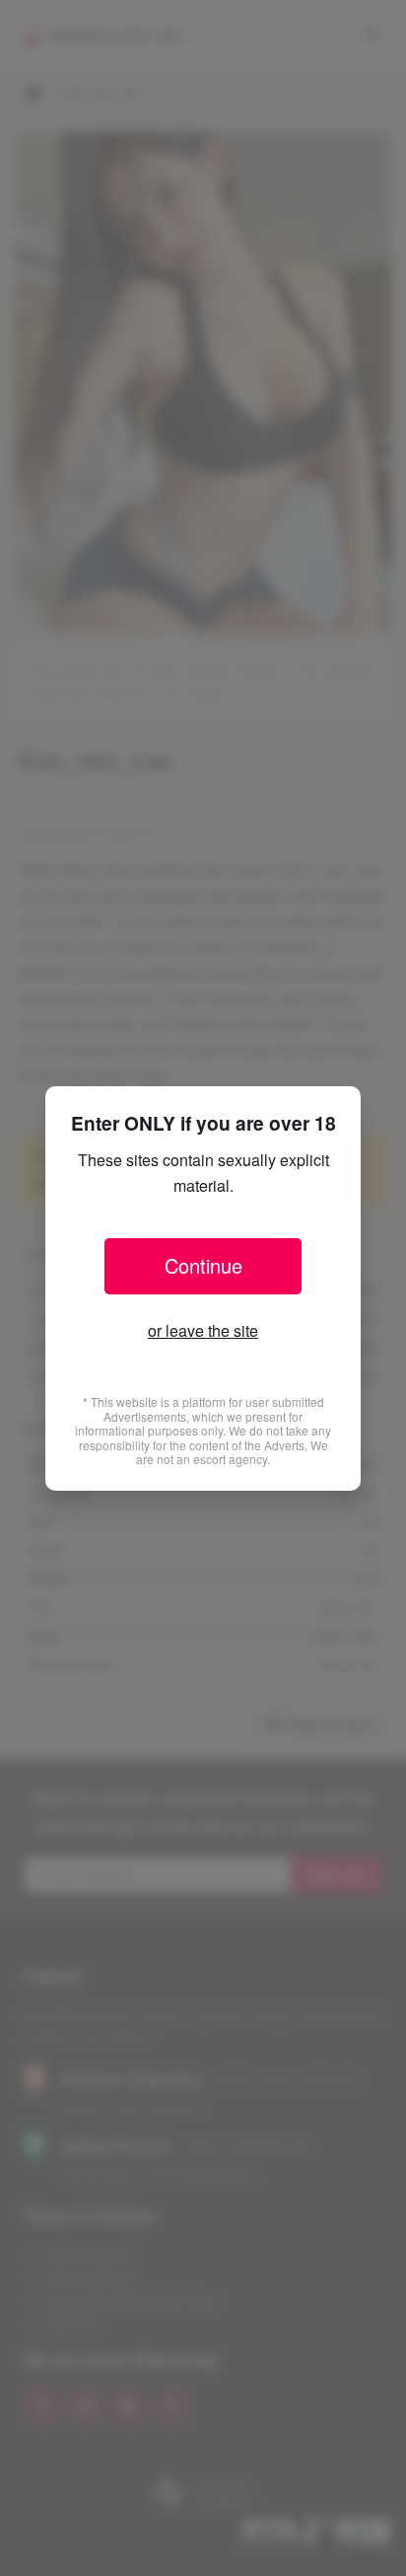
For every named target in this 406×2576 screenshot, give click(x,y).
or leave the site (203, 1330)
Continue (203, 1265)
